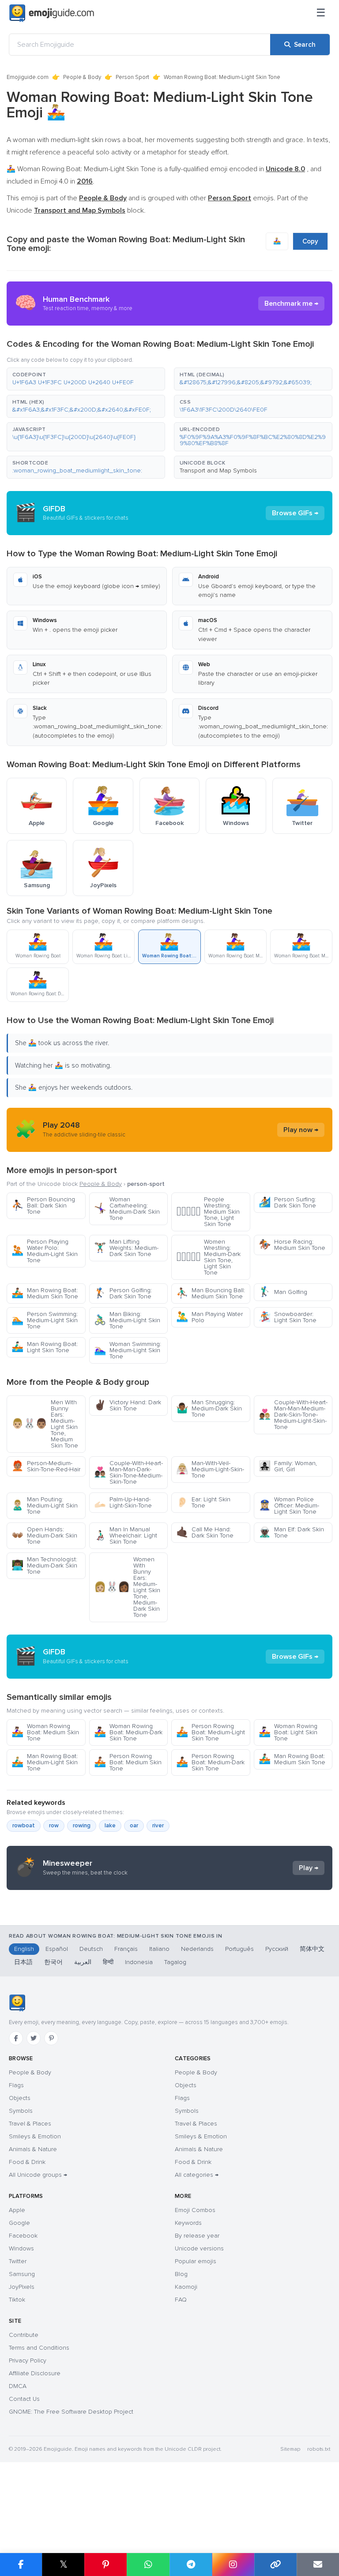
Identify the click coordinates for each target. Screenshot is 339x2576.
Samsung (22, 2274)
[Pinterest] (51, 2038)
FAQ (181, 2300)
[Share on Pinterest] (105, 2565)
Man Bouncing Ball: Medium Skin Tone (211, 1293)
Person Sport (132, 77)
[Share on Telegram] (191, 2565)
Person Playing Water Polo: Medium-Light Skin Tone (45, 1251)
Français (126, 1949)
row (54, 1826)
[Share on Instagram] (233, 2565)
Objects (20, 2098)
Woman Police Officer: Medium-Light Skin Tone (289, 1505)
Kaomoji (186, 2287)
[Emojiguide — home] (52, 13)
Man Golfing (283, 1292)
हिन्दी (108, 1962)
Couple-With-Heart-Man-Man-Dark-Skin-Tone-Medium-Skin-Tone (128, 1472)
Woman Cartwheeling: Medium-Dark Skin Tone (127, 1209)
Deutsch (91, 1949)
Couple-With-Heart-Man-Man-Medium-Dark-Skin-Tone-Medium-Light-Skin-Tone (293, 1415)
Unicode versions (199, 2248)
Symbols (21, 2111)
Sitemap (290, 2449)
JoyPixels (22, 2287)
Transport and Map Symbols (218, 471)
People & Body (82, 77)
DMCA (18, 2386)
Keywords (188, 2223)
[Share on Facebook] (21, 2565)
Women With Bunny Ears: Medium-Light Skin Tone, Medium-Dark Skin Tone (127, 1587)
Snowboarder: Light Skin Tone (288, 1317)
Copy (310, 241)
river (158, 1826)
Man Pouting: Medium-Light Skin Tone (45, 1505)
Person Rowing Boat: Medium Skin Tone (128, 1762)
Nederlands (197, 1949)
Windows (21, 2248)
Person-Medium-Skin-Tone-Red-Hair (46, 1466)
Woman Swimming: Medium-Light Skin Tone (128, 1350)
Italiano (159, 1949)
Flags (16, 2085)
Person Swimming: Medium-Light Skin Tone (45, 1320)
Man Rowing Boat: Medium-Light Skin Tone (45, 1762)
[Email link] (318, 2565)
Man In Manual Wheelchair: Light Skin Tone (126, 1535)
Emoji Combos (195, 2210)
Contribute (24, 2335)
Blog (181, 2274)
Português (239, 1949)
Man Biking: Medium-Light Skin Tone (127, 1320)
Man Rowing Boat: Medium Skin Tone (45, 1293)
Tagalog (175, 1962)
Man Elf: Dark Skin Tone (291, 1532)
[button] (86, 379)
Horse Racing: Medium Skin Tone (292, 1245)
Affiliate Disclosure (35, 2373)
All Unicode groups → (38, 2175)
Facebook (23, 2236)
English (24, 1949)
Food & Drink (27, 2162)
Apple (17, 2210)
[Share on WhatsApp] (148, 2565)
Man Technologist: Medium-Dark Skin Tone (44, 1565)
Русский (277, 1949)
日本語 (23, 1962)
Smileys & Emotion (35, 2136)
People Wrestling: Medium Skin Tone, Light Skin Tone (208, 1212)
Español (57, 1949)
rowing (82, 1826)
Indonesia (139, 1962)
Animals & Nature (33, 2149)
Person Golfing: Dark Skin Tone (123, 1293)
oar (134, 1826)
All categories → (197, 2175)
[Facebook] (16, 2038)
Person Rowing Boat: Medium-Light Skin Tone (211, 1732)
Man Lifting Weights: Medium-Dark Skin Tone (126, 1248)
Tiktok (17, 2300)
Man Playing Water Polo (209, 1317)
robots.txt (319, 2449)
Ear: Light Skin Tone (203, 1502)
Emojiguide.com (28, 77)
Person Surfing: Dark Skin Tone (287, 1202)
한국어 (53, 1962)
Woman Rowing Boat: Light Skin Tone (288, 1732)
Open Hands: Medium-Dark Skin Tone (44, 1535)
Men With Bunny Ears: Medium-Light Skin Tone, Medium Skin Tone (45, 1424)
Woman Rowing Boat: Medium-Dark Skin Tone (128, 1732)
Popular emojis (196, 2261)
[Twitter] (34, 2038)
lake (110, 1826)
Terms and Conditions (39, 2348)
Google (19, 2223)
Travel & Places (30, 2124)
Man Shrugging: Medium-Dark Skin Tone (209, 1408)
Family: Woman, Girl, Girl (288, 1466)
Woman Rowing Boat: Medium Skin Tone (45, 1732)
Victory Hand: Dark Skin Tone (128, 1405)
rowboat (24, 1826)
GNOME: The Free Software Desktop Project (71, 2412)
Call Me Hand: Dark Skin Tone (205, 1532)
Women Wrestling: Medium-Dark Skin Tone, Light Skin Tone (208, 1257)
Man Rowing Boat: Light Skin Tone (45, 1347)
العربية (83, 1962)
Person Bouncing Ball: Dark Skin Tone (43, 1206)
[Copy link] (275, 2565)
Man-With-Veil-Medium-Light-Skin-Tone (210, 1469)
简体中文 (312, 1949)
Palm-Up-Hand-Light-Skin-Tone (123, 1502)
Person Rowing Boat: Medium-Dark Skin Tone (210, 1762)
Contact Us (24, 2399)
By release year (197, 2236)
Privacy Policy (28, 2360)
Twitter (18, 2261)
